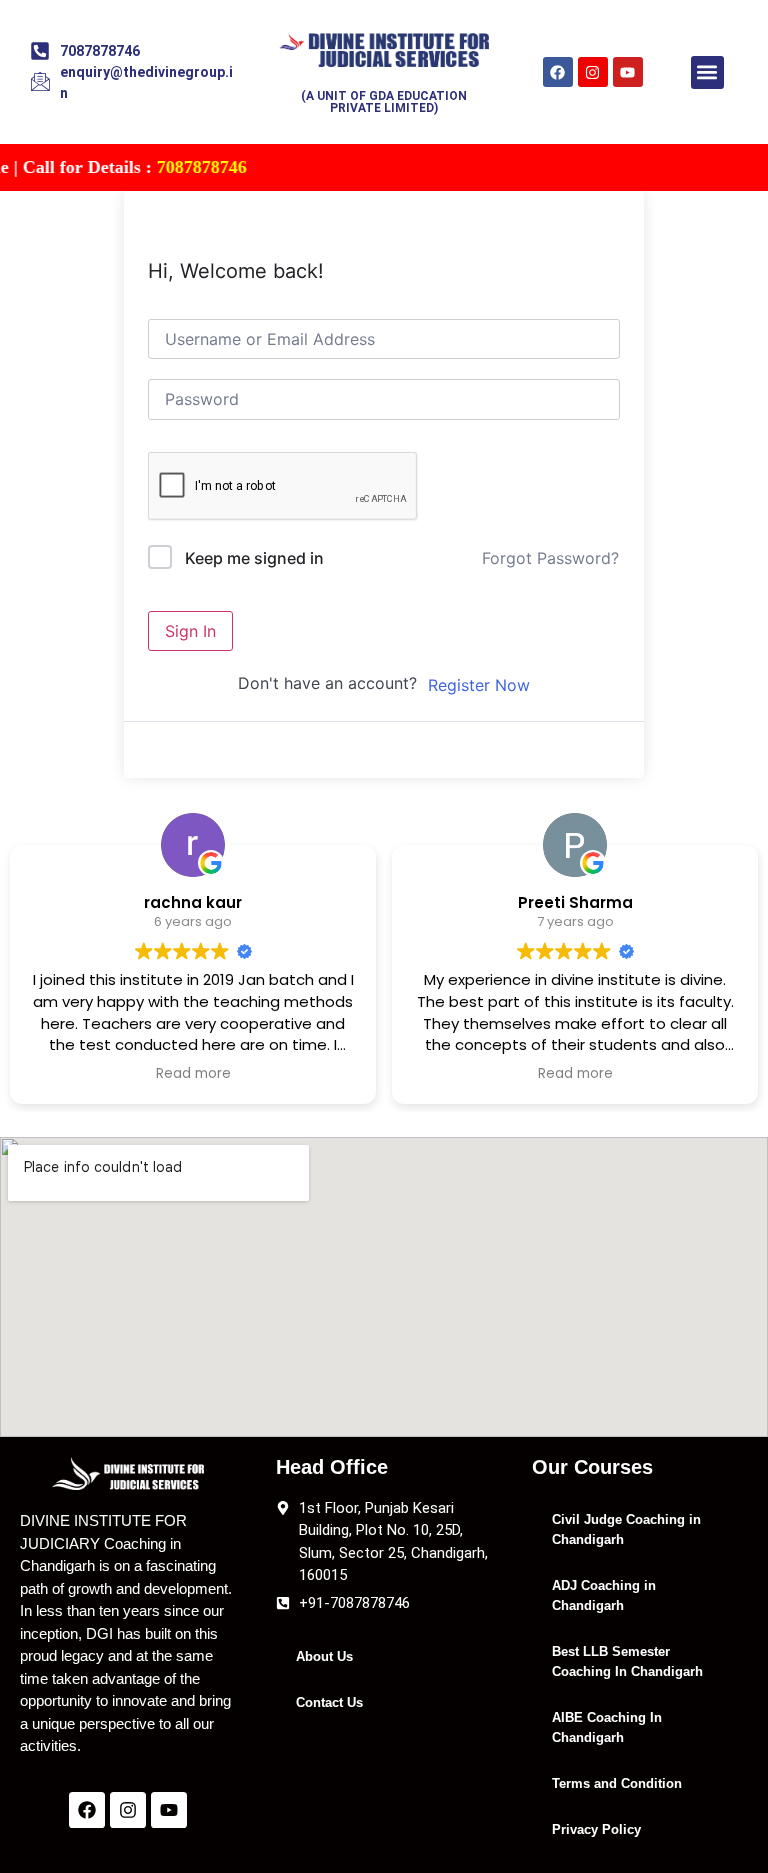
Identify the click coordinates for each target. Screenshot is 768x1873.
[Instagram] (593, 72)
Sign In (190, 631)
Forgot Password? (550, 558)
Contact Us (329, 1702)
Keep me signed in (254, 558)
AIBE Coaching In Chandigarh (607, 1727)
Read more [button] (193, 1074)
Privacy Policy (596, 1829)
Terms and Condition (617, 1783)
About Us (324, 1656)
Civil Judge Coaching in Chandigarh (626, 1529)
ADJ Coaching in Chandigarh (604, 1595)
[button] (707, 72)
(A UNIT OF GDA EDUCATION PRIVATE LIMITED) (384, 102)
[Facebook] (558, 72)
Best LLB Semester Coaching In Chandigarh (627, 1661)
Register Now (479, 685)
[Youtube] (628, 72)
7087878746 (180, 167)
